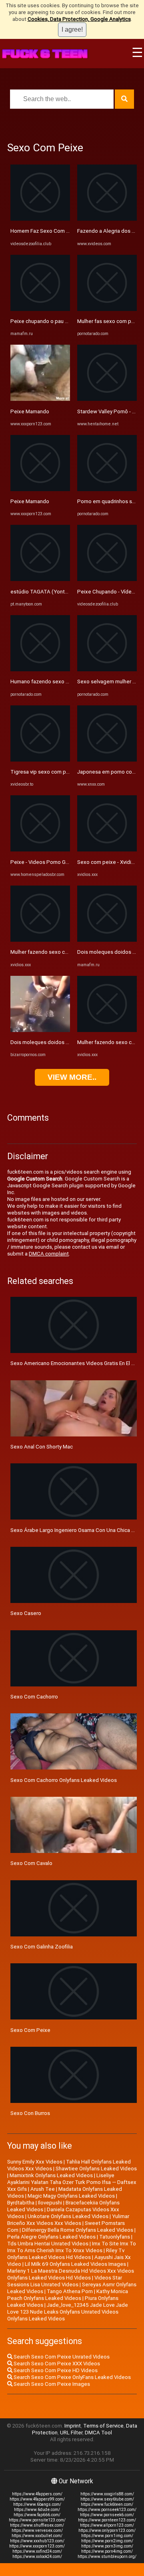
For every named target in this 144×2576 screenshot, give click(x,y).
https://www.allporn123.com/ (107, 2525)
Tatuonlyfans (115, 2237)
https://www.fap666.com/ (37, 2515)
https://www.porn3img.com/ (107, 2546)
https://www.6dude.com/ (37, 2510)
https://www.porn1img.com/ (107, 2536)
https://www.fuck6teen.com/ (107, 2504)
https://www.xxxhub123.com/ (37, 2541)
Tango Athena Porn (70, 2291)
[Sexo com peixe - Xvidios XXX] (107, 850)
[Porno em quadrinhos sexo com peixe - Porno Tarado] (107, 489)
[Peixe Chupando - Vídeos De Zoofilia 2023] (107, 579)
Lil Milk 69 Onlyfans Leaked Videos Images (75, 2264)
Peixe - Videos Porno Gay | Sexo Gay (54, 862)
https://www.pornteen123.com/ (107, 2520)
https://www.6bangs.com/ (37, 2504)
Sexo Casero (26, 1613)
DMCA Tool (98, 2433)
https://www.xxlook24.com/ (37, 2557)
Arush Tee (43, 2189)
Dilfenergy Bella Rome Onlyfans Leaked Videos (78, 2230)
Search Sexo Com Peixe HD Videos (55, 2370)
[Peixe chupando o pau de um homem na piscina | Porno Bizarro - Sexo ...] (40, 309)
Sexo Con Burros (30, 2113)
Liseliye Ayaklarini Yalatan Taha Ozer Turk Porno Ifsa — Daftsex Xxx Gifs (72, 2182)
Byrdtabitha (21, 2203)
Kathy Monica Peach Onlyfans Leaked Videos (68, 2295)
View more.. (72, 1077)
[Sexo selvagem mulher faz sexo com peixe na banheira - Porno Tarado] (107, 669)
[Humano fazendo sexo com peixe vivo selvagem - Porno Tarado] (40, 669)
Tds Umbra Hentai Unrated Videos (48, 2244)
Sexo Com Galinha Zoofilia (42, 1947)
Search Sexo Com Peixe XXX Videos (56, 2364)
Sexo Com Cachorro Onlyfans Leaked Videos (64, 1780)
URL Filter (71, 2433)
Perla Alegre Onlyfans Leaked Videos (51, 2237)
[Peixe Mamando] (40, 399)
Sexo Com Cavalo (31, 1863)
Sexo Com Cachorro (34, 1697)
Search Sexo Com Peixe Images (51, 2384)
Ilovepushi (50, 2203)
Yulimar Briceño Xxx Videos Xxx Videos (68, 2220)
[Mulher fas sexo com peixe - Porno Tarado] (107, 309)
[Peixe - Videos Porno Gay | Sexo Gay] (40, 850)
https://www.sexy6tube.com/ (107, 2499)
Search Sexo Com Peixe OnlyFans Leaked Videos (72, 2377)
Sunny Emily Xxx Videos (35, 2162)
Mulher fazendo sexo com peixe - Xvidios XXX (65, 952)
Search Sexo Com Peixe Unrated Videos (61, 2357)
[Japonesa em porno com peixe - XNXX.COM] (107, 760)
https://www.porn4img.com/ (107, 2551)
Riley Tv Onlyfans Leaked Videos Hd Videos (66, 2254)
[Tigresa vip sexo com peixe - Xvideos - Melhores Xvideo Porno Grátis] (40, 760)
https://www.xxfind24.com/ (37, 2551)
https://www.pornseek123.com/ (107, 2510)
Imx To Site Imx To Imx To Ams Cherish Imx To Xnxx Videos (72, 2247)
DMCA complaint (49, 1254)
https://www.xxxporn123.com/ (37, 2546)
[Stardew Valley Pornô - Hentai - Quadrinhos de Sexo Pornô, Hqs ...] (107, 399)
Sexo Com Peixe (30, 2030)
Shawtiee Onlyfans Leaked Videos (96, 2169)
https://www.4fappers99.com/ (37, 2499)
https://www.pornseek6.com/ (107, 2515)
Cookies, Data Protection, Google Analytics (79, 19)
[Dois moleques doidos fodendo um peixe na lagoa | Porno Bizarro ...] (107, 940)
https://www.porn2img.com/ (107, 2541)
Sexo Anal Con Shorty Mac (42, 1447)
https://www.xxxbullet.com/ (37, 2536)
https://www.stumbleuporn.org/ (107, 2557)
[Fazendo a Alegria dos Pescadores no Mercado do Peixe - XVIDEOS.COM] (107, 219)
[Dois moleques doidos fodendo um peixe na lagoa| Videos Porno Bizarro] (40, 1030)
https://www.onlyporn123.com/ (107, 2530)
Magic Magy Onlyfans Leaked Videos (71, 2196)
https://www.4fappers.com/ (37, 2494)
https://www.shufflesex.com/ (37, 2525)
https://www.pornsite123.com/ (37, 2520)
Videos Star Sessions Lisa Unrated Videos (65, 2281)
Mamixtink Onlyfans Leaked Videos (51, 2175)
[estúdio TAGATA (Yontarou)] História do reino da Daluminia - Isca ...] (40, 579)
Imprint (73, 2426)
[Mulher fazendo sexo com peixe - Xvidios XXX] (40, 940)
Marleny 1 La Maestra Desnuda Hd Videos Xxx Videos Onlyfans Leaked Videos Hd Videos (71, 2274)
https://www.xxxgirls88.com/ (107, 2494)
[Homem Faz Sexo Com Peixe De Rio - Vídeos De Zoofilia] (40, 219)
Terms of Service (103, 2426)
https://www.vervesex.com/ (37, 2530)
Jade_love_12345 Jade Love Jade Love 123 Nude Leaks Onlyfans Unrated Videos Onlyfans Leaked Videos (68, 2312)
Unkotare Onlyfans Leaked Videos (68, 2216)
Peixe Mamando (30, 411)
